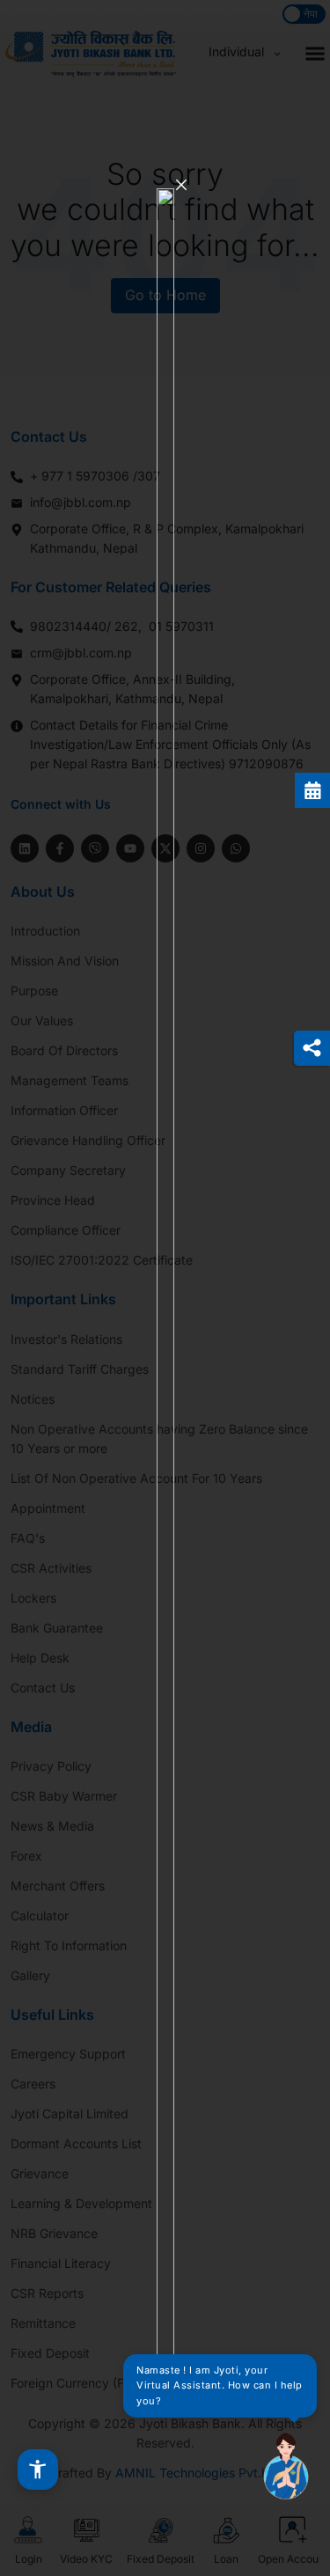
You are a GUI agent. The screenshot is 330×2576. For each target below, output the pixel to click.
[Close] (181, 185)
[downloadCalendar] (312, 790)
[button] (38, 2470)
